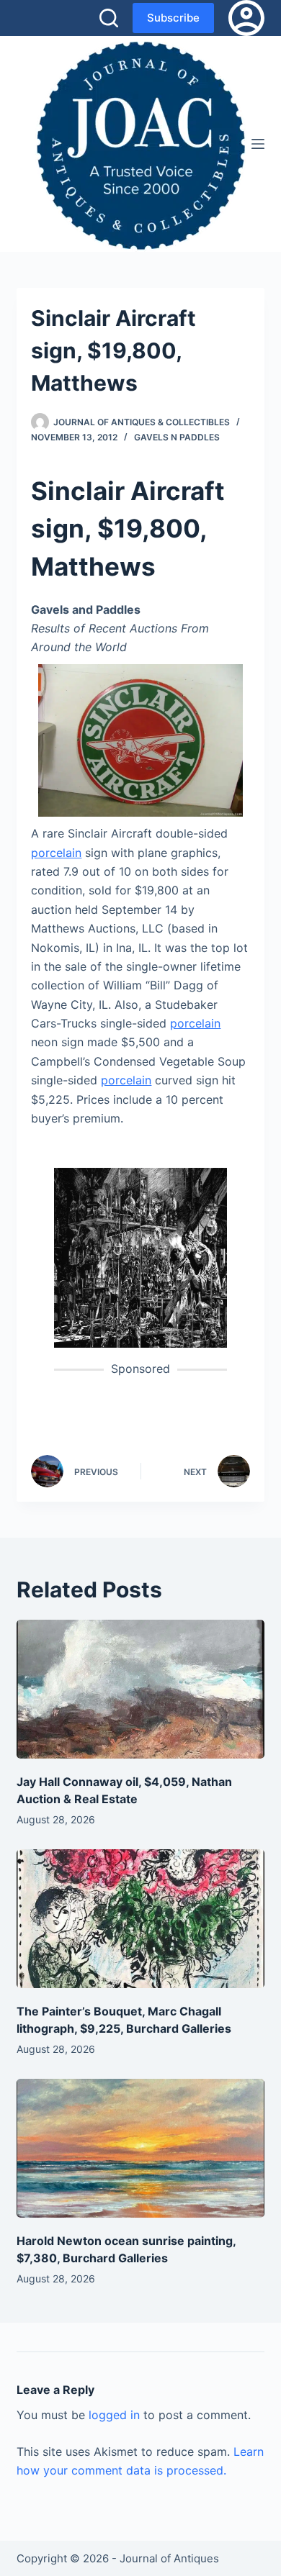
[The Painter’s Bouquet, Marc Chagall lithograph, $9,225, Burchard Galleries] (140, 1919)
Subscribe (173, 18)
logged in (114, 2415)
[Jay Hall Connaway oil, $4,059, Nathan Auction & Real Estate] (140, 1689)
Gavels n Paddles (177, 437)
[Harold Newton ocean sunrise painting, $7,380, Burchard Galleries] (140, 2148)
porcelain (56, 853)
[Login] (246, 18)
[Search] (109, 18)
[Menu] (258, 144)
